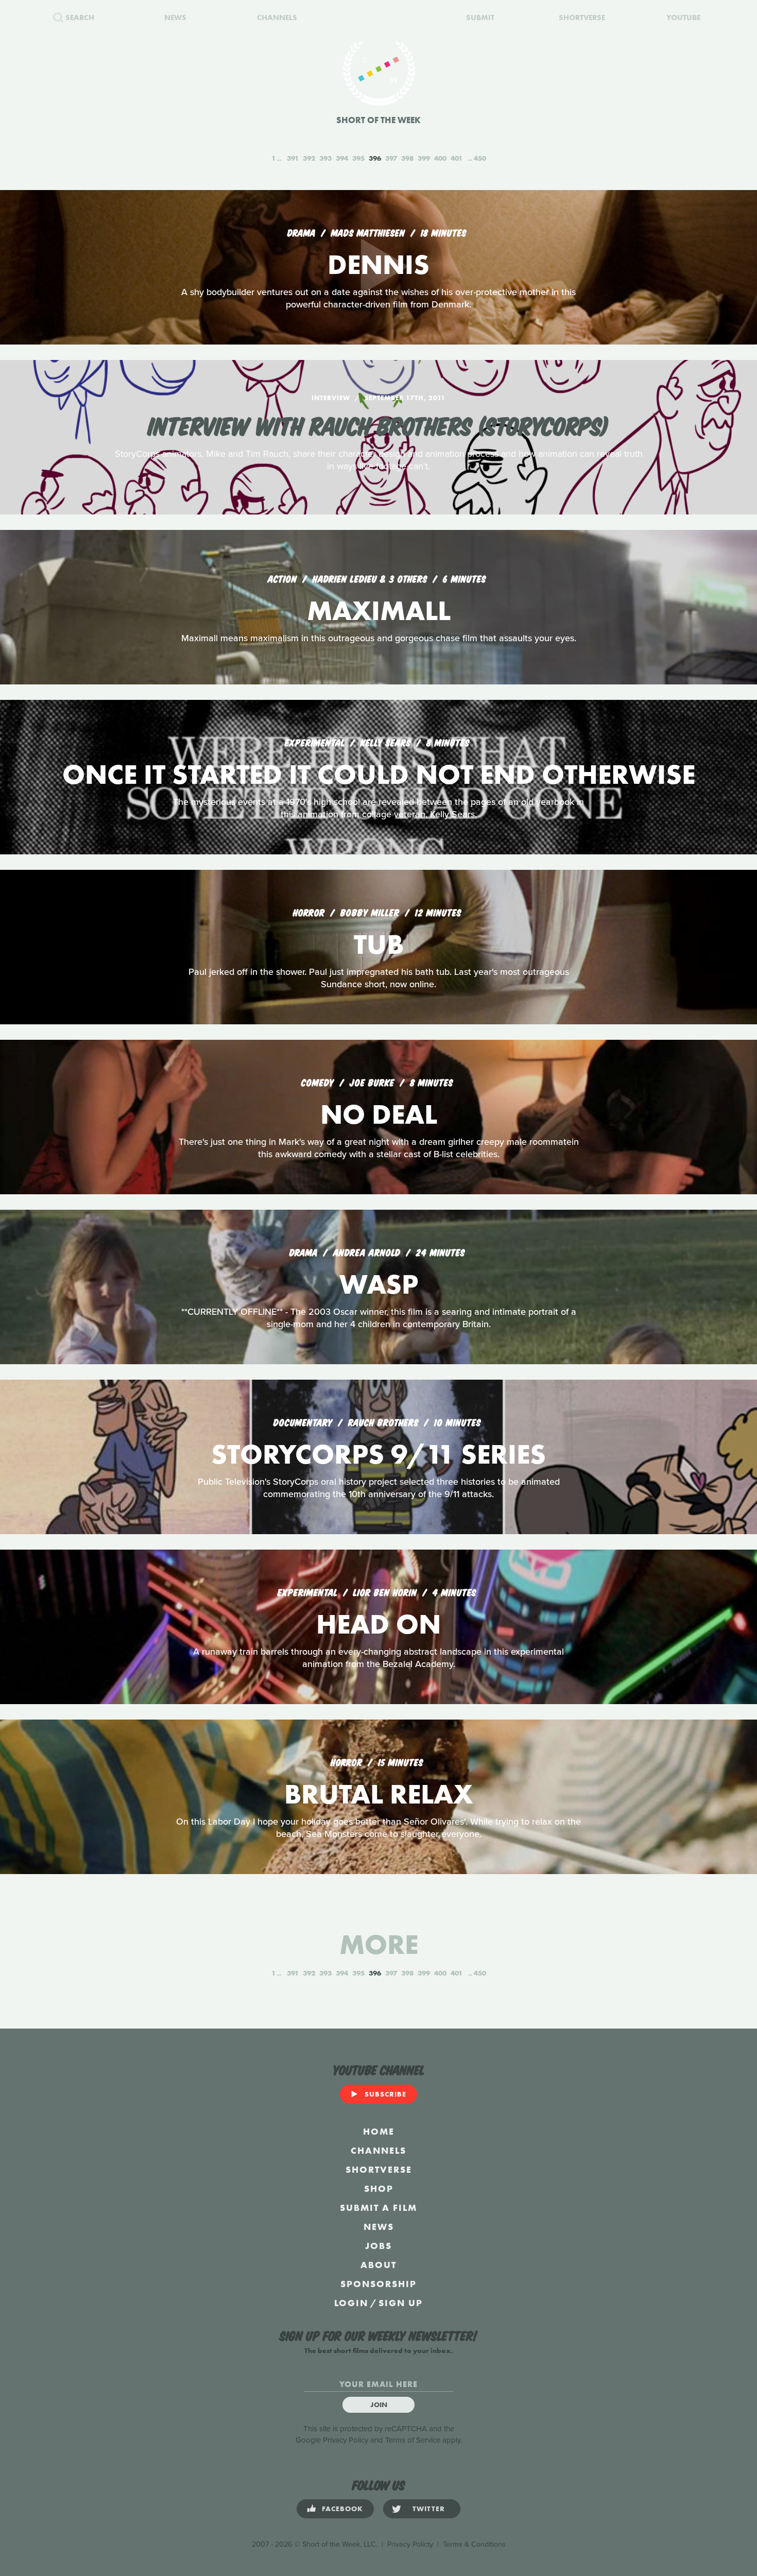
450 (480, 158)
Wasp (379, 1284)
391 (293, 158)
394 (342, 158)
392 (309, 158)
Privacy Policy (346, 2440)
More (379, 1944)
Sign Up (401, 2303)
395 (358, 158)
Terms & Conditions (474, 2544)
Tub (379, 944)
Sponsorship (378, 2284)
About (378, 2265)
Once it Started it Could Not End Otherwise (379, 774)
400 (440, 158)
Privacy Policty (410, 2544)
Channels (378, 2150)
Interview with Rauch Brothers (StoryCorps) (378, 424)
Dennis (378, 264)
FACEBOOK (342, 2509)
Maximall (379, 611)
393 (325, 158)
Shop (379, 2188)
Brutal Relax (378, 1794)
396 (375, 158)
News (379, 2227)
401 (457, 158)
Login (351, 2303)
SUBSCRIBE (385, 2094)
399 (424, 158)
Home (379, 2131)
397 (391, 158)
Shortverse (379, 2169)
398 (407, 158)
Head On (378, 1624)
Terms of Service (413, 2440)
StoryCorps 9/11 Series (378, 1454)
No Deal (379, 1114)
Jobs (378, 2246)
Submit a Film (378, 2208)
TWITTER (429, 2509)
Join (379, 2405)
